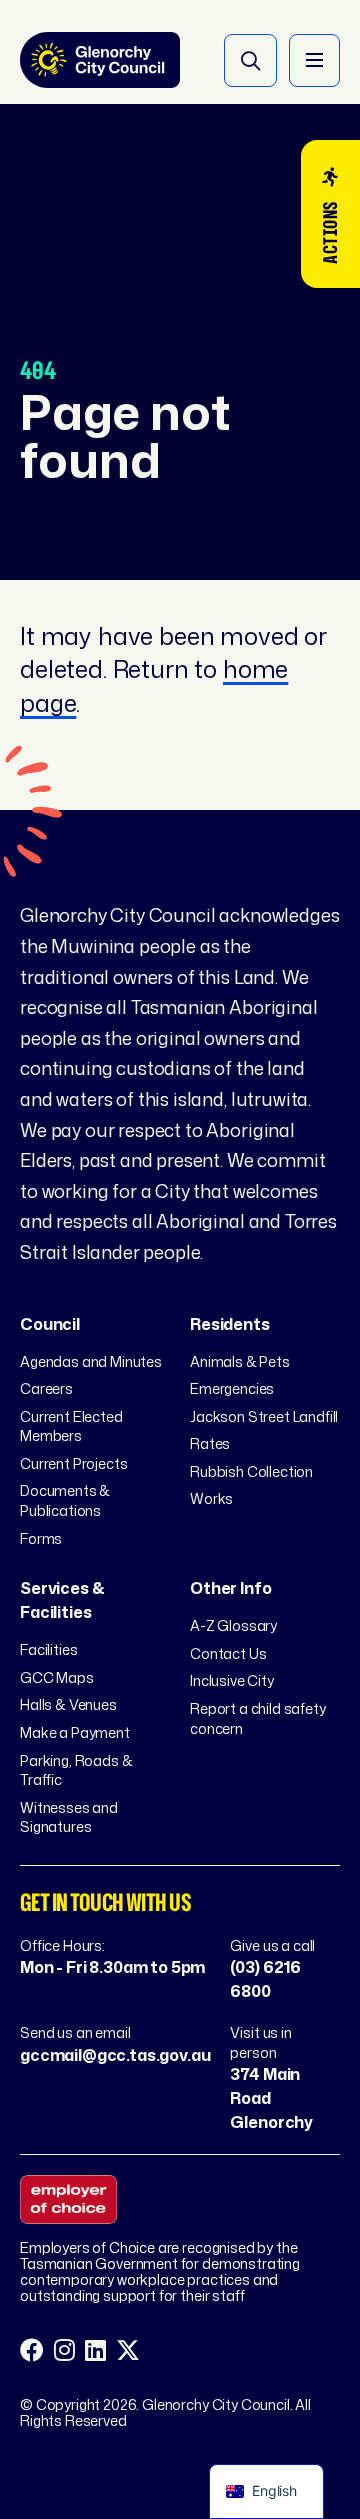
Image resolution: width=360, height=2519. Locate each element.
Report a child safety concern (258, 1718)
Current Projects (73, 1463)
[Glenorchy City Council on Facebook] (32, 2351)
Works (211, 1498)
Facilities (48, 1649)
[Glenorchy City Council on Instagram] (64, 2351)
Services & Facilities (62, 1600)
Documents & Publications (65, 1500)
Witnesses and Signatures (69, 1817)
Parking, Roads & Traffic (76, 1770)
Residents (230, 1324)
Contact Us (228, 1653)
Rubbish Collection (251, 1471)
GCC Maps (57, 1677)
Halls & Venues (68, 1704)
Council (50, 1324)
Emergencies (232, 1388)
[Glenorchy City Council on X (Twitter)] (128, 2351)
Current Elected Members (71, 1426)
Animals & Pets (240, 1361)
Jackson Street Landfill (264, 1416)
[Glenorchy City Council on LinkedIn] (95, 2351)
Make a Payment (75, 1732)
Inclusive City (232, 1680)
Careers (46, 1388)
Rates (210, 1443)
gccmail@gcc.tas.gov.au (115, 2055)
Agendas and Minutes (91, 1361)
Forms (41, 1538)
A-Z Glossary (233, 1625)
